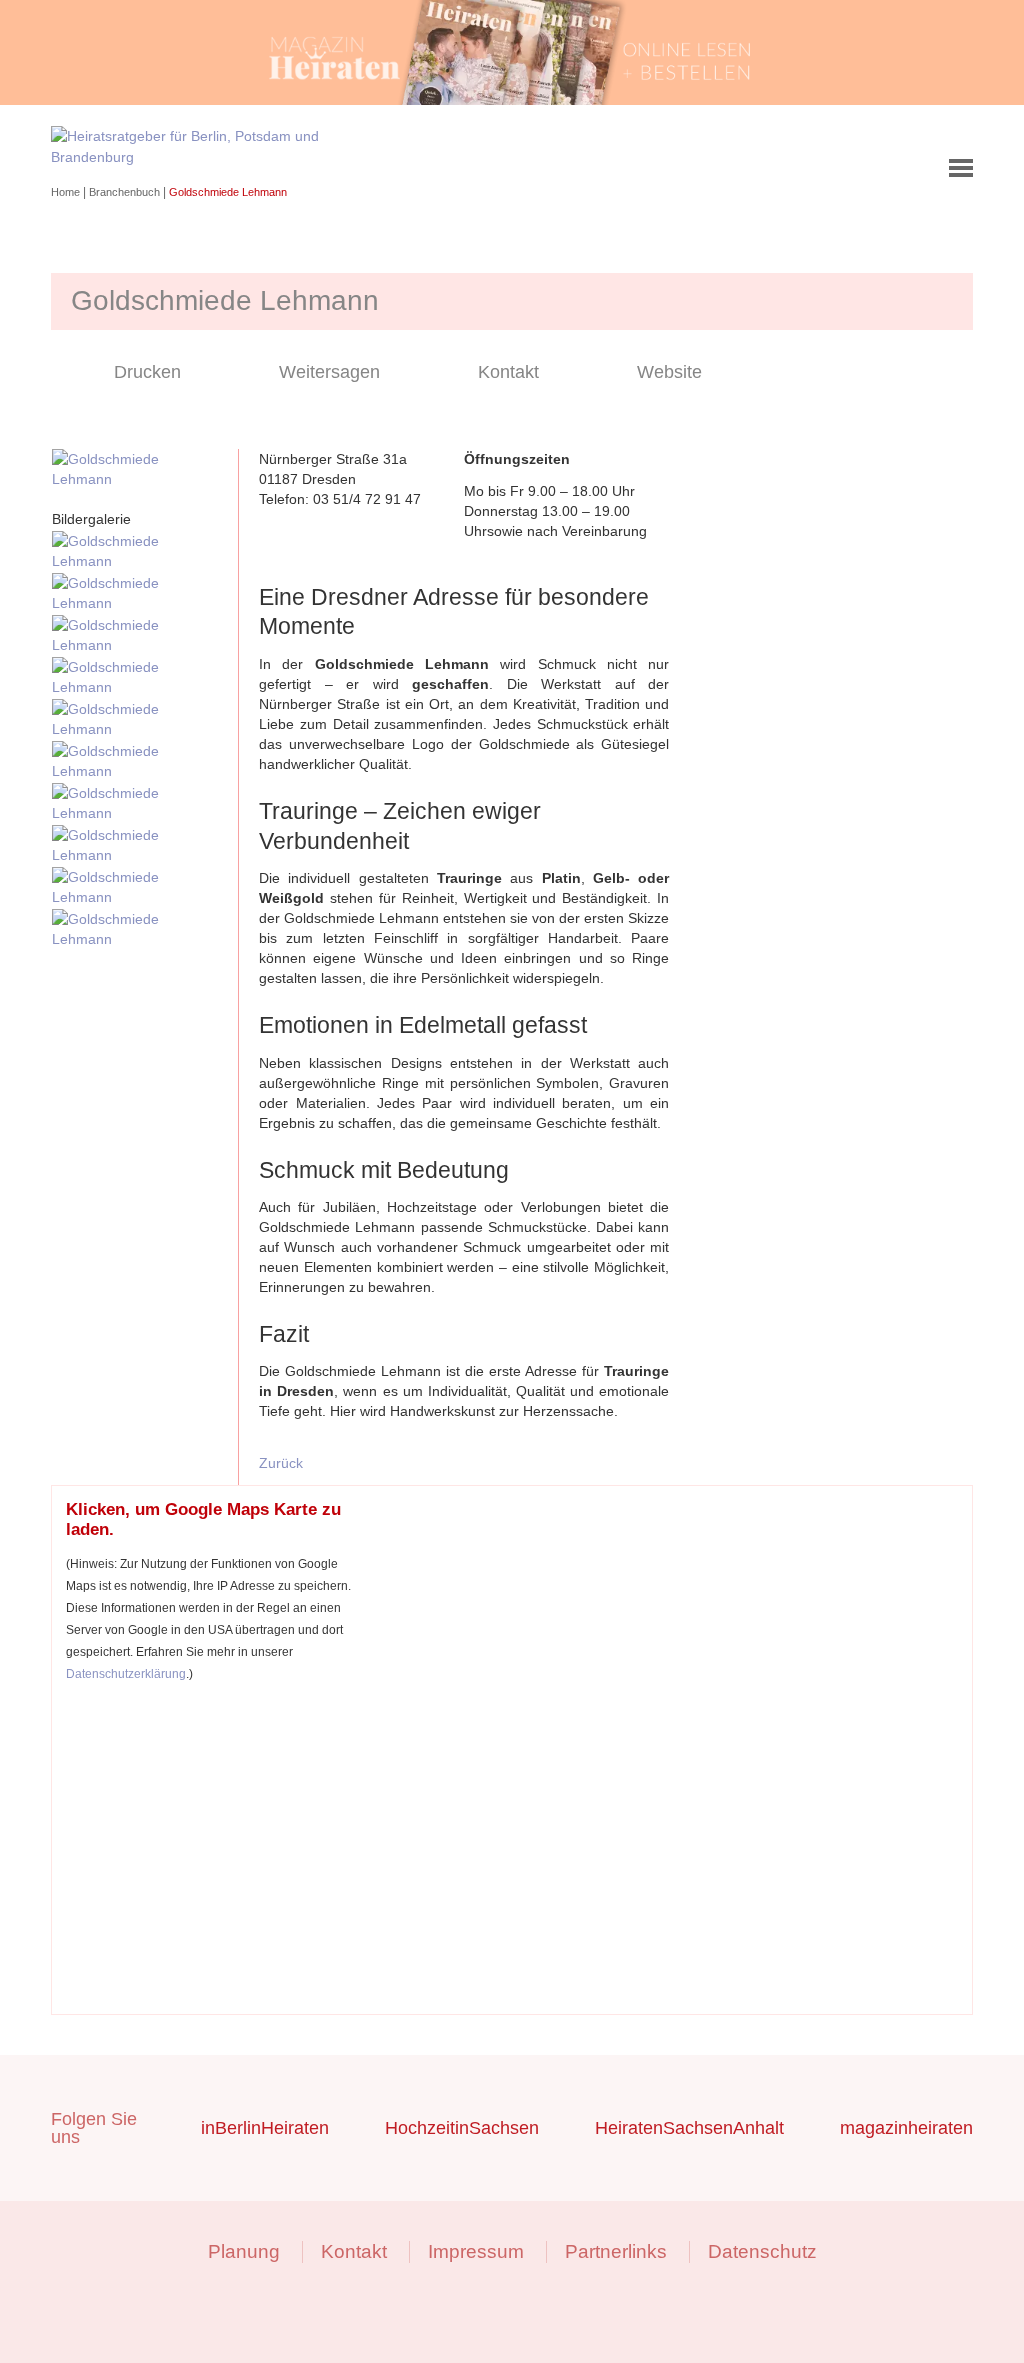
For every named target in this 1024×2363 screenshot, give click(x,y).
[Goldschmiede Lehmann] (135, 479)
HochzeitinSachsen (462, 2128)
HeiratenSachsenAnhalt (689, 2128)
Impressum (476, 2251)
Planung (244, 2251)
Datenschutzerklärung (126, 1673)
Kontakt (508, 372)
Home (67, 192)
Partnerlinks (616, 2251)
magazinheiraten (906, 2128)
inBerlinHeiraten (265, 2128)
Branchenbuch (126, 192)
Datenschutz (762, 2251)
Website (669, 372)
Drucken (147, 372)
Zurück (281, 1463)
